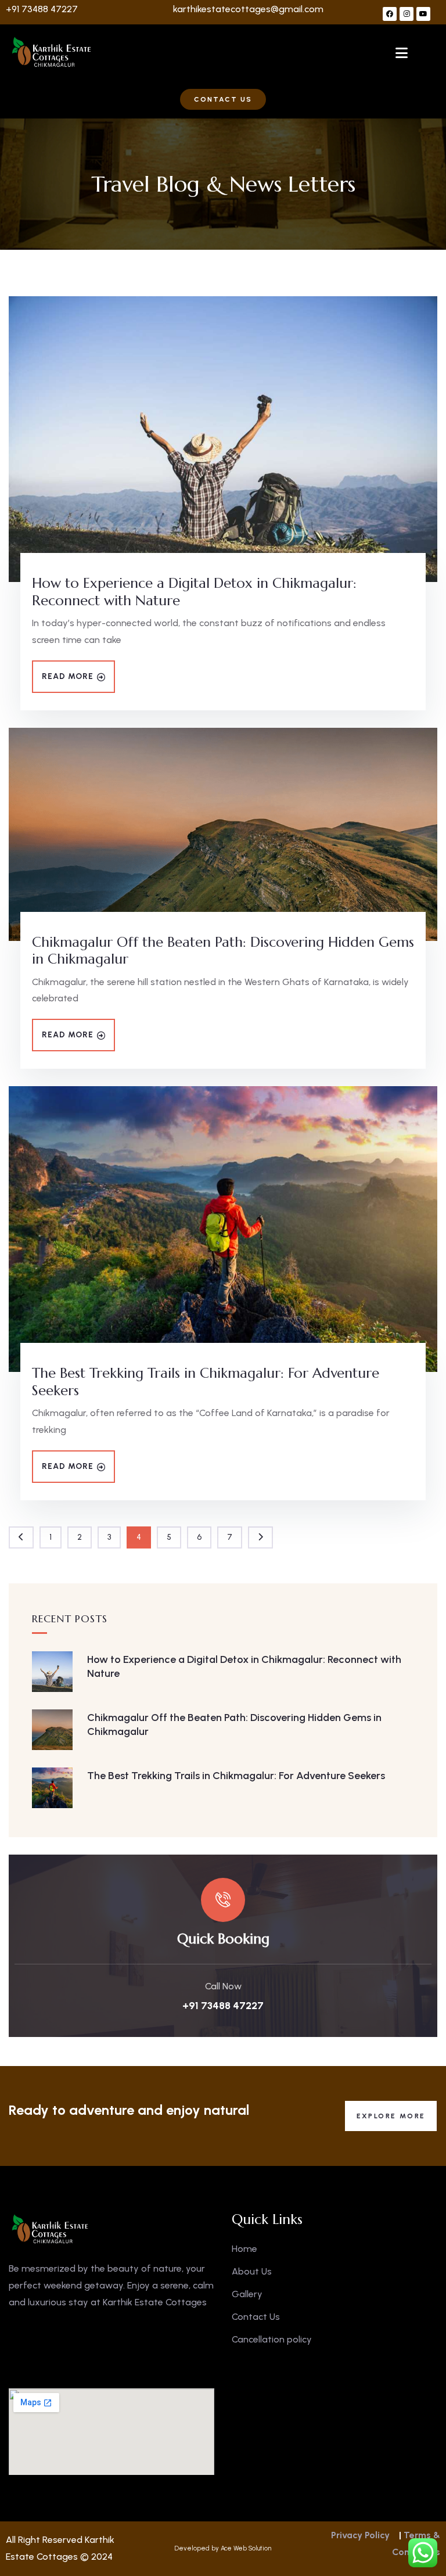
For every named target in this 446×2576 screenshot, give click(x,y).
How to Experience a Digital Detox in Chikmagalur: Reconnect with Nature (194, 592)
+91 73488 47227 (42, 9)
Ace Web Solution (246, 2548)
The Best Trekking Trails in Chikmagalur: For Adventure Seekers (206, 1382)
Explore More (391, 2116)
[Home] (52, 52)
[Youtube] (423, 14)
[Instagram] (407, 14)
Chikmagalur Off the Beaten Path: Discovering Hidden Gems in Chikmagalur (223, 951)
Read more (68, 676)
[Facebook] (390, 14)
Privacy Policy (360, 2535)
